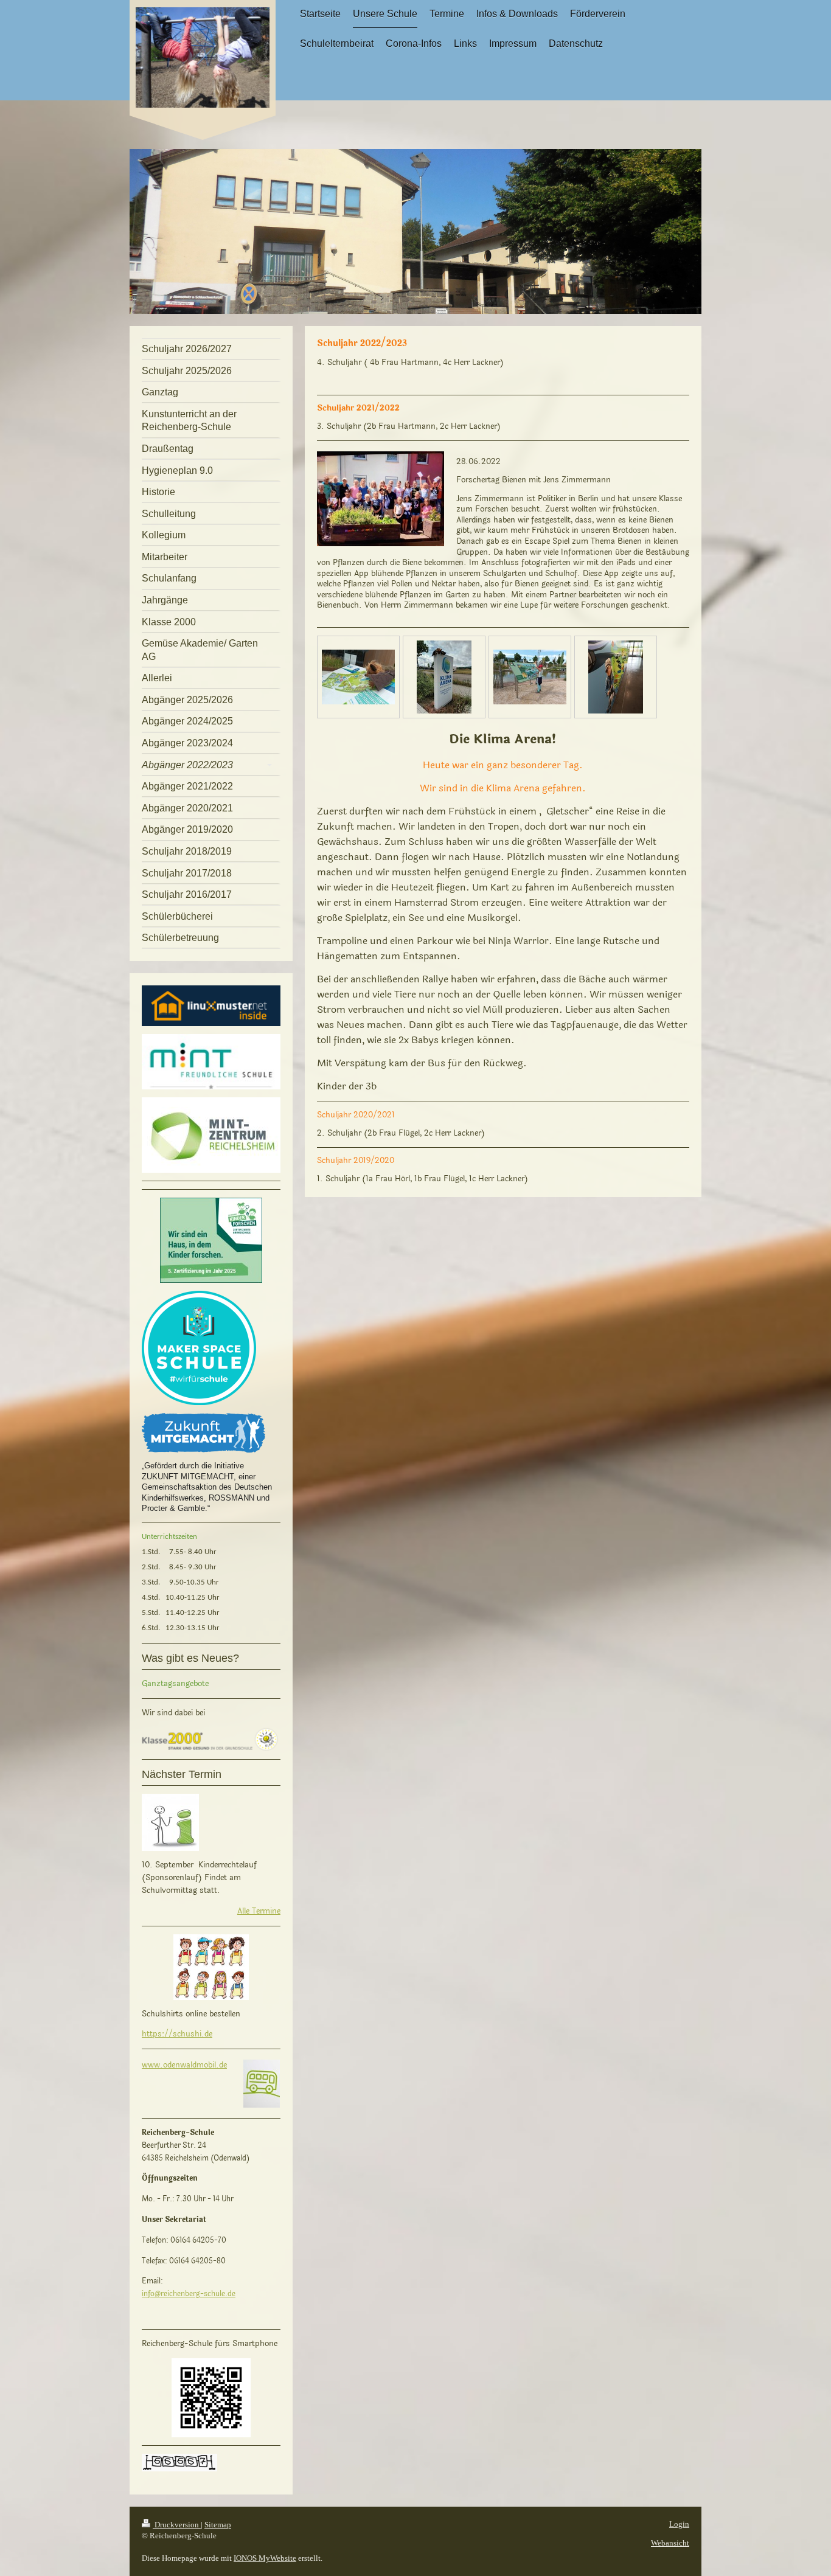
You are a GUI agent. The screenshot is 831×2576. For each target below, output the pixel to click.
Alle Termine (259, 1911)
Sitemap (218, 2525)
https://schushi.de (177, 2034)
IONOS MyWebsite (265, 2558)
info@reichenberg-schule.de (189, 2294)
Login (679, 2524)
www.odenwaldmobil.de (184, 2065)
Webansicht (670, 2543)
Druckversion (177, 2525)
